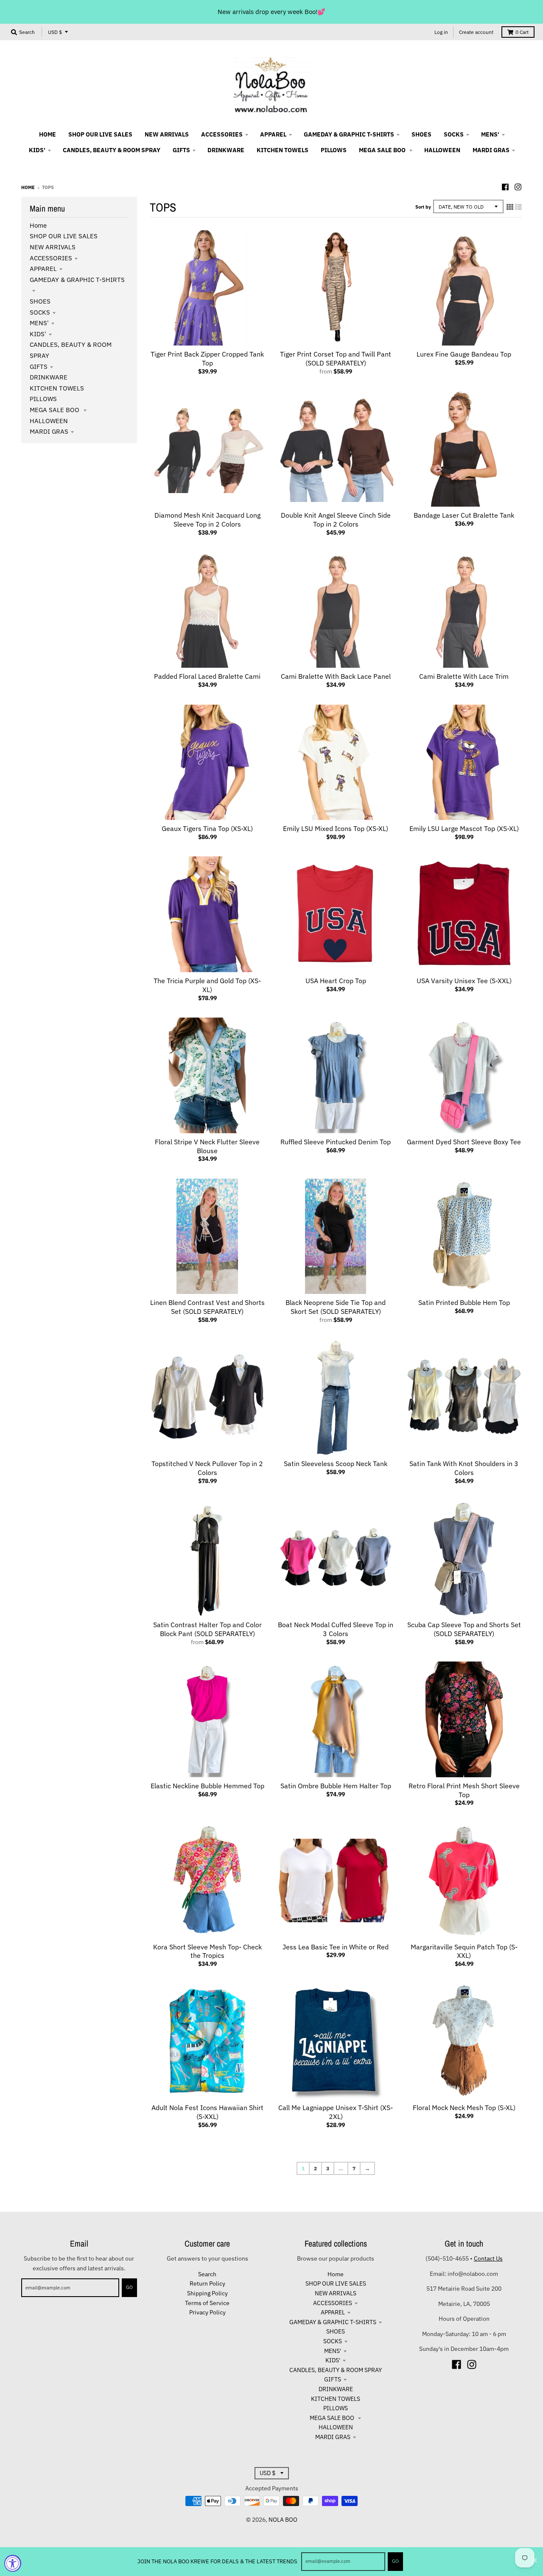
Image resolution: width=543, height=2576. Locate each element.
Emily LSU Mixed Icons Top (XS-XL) (336, 828)
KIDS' (38, 334)
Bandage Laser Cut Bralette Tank (464, 515)
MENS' (39, 323)
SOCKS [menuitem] (454, 134)
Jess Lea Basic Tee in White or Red (336, 1947)
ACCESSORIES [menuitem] (222, 134)
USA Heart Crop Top (336, 981)
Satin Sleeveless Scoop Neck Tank (336, 1464)
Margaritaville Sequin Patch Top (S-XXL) (464, 1951)
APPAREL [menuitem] (273, 134)
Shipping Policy (207, 2293)
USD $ (55, 32)
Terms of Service (207, 2303)
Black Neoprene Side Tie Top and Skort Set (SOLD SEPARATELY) (336, 1307)
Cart (522, 32)
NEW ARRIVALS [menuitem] (167, 134)
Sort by (423, 207)
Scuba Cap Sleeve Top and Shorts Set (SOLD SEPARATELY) (464, 1629)
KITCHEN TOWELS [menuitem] (283, 150)
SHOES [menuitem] (421, 134)
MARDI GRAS (49, 431)
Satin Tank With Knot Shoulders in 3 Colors (464, 1468)
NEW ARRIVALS (53, 247)
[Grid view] (510, 207)
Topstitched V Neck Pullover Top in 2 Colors (207, 1468)
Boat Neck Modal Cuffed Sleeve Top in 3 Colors (336, 1629)
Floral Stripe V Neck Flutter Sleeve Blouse (207, 1146)
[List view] (518, 207)
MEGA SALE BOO (55, 410)
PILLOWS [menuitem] (334, 150)
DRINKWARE (49, 377)
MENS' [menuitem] (490, 134)
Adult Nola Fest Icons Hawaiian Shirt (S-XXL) (207, 2112)
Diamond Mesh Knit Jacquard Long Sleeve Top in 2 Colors (207, 520)
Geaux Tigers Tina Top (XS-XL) (207, 828)
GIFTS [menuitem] (181, 150)
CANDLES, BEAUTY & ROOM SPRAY (336, 2370)
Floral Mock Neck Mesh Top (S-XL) (464, 2108)
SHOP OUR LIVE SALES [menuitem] (100, 134)
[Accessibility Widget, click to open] (13, 2563)
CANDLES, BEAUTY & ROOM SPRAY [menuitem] (112, 150)
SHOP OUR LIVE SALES (64, 236)
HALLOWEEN (49, 421)
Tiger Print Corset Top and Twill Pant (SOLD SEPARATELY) (336, 358)
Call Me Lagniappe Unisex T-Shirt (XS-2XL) (336, 2112)
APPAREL (43, 269)
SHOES (40, 301)
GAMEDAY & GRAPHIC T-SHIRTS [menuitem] (349, 134)
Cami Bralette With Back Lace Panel (336, 676)
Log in (441, 32)
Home (28, 187)
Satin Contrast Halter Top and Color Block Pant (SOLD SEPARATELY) (207, 1629)
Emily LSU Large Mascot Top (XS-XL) (464, 828)
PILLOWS (43, 399)
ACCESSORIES (51, 258)
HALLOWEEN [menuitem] (442, 150)
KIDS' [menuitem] (37, 150)
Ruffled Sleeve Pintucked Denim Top (336, 1142)
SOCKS (40, 312)
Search (207, 2274)
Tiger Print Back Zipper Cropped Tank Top (207, 358)
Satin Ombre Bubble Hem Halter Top (336, 1786)
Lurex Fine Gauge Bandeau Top (464, 354)
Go (395, 2561)
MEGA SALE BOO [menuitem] (383, 150)
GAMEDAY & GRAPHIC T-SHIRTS (333, 2322)
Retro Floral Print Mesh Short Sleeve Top (464, 1790)
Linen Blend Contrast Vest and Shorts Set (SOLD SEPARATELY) (207, 1307)
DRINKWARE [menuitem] (226, 150)
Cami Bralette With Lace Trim (464, 676)
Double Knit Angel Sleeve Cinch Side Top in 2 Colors (336, 520)
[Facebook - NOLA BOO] (505, 187)
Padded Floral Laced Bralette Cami (207, 676)
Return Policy (207, 2283)
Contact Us (488, 2258)
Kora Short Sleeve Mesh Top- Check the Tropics (207, 1951)
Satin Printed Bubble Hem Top (464, 1302)
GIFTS (39, 367)
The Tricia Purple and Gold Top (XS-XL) (207, 985)
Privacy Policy (207, 2312)
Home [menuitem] (48, 134)
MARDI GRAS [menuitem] (491, 150)
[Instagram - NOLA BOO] (518, 187)
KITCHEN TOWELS (57, 388)
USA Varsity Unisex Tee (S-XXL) (464, 981)
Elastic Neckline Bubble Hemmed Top (207, 1786)
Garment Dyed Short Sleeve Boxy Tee (464, 1142)
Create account (476, 32)
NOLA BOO (283, 2520)
